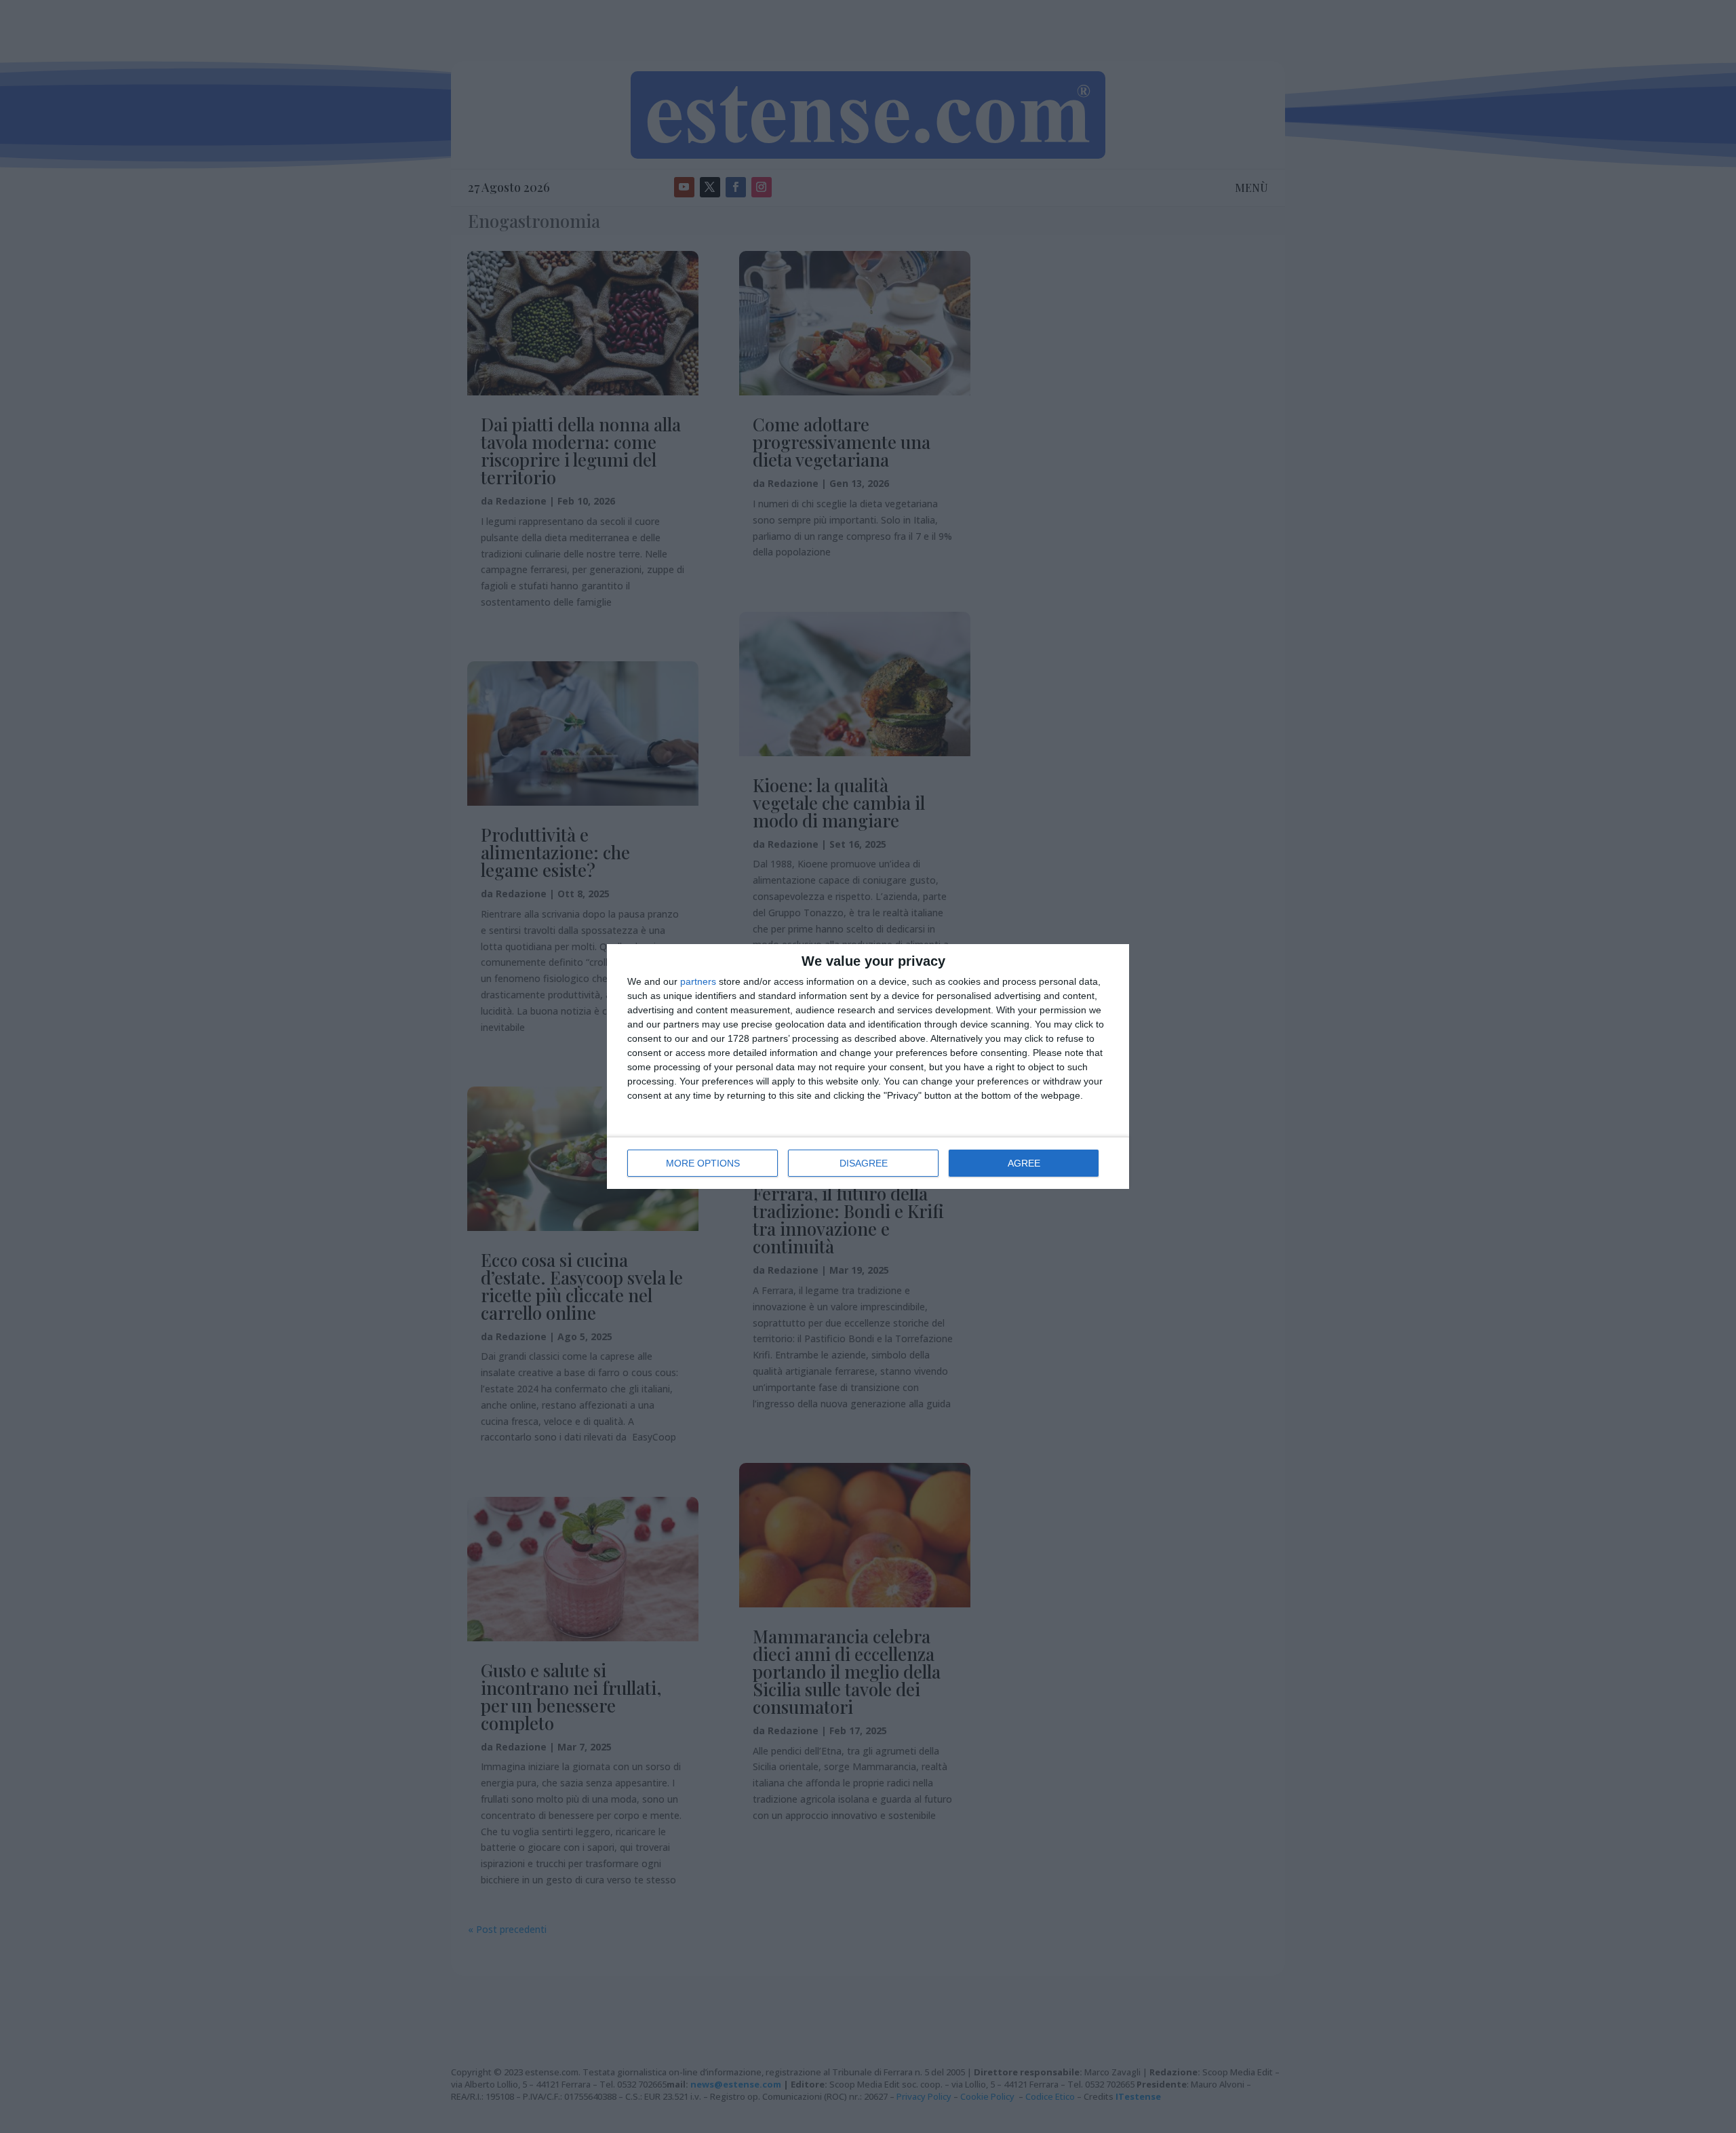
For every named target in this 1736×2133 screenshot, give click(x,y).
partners (698, 981)
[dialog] (868, 1066)
